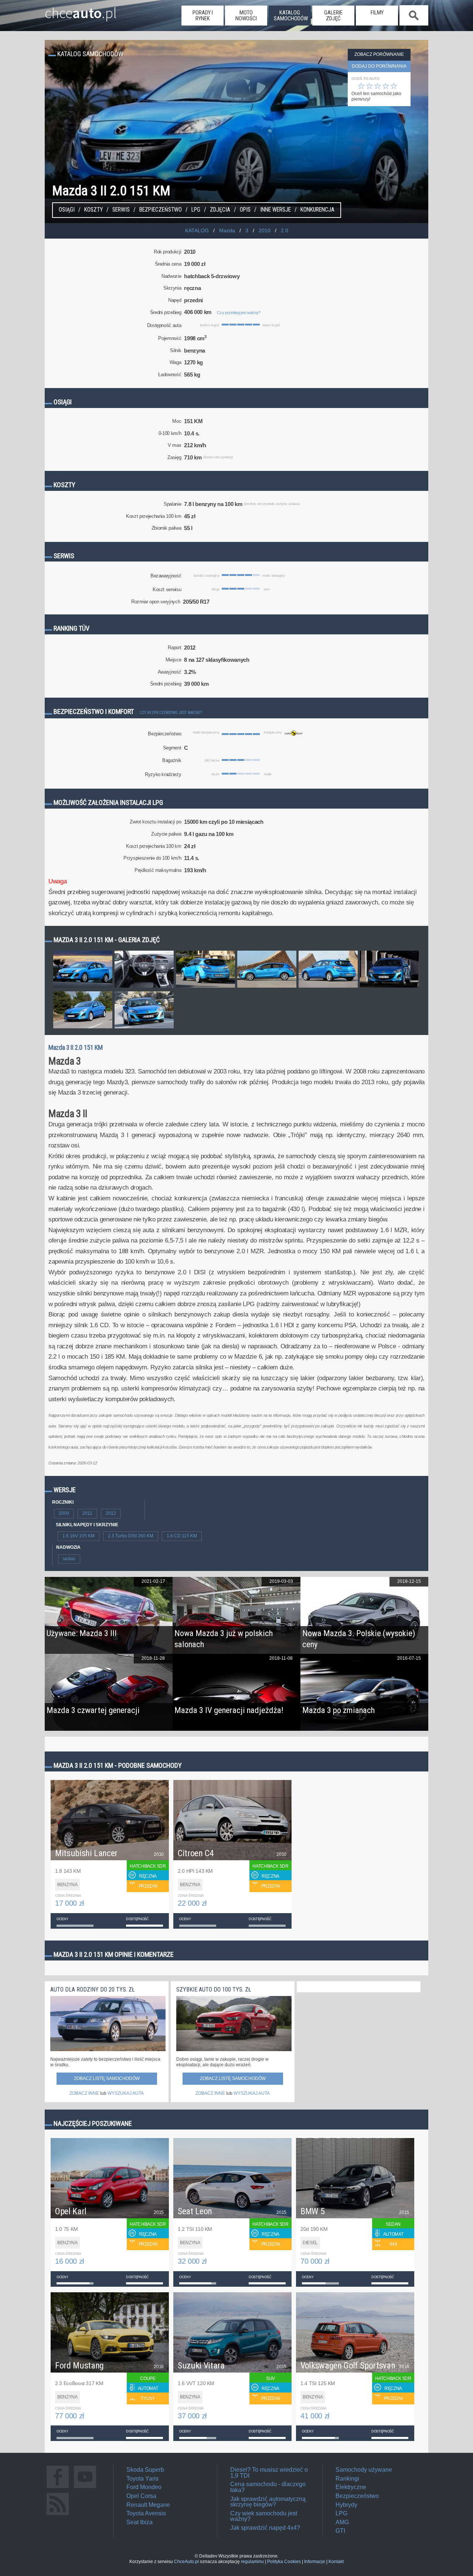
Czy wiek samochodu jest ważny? (264, 2516)
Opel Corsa (141, 2496)
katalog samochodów (291, 16)
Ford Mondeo (144, 2487)
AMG (342, 2522)
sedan (69, 1559)
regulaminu (252, 2562)
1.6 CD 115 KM (182, 1536)
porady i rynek (203, 16)
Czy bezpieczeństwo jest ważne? (171, 713)
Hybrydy (346, 2505)
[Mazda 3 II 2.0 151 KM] (83, 987)
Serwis (121, 210)
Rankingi (347, 2479)
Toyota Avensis (146, 2513)
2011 (87, 1513)
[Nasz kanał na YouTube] (85, 2488)
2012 (111, 1513)
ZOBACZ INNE (84, 2093)
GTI (340, 2531)
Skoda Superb (145, 2470)
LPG (196, 210)
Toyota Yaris (142, 2479)
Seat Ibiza (139, 2522)
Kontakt (336, 2562)
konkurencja (317, 210)
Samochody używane (364, 2470)
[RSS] (58, 2515)
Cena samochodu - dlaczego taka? (268, 2487)
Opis (245, 210)
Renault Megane (148, 2505)
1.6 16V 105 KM (79, 1536)
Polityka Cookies (284, 2562)
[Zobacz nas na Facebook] (58, 2488)
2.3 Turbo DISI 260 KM (131, 1536)
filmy (377, 13)
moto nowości (246, 16)
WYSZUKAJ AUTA (126, 2093)
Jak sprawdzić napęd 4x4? (265, 2528)
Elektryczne (351, 2487)
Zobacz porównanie (379, 54)
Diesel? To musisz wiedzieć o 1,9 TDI (269, 2473)
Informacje (315, 2562)
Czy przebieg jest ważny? (239, 313)
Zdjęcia (220, 210)
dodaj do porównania (379, 66)
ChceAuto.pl (186, 2562)
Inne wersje (275, 210)
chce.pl (81, 10)
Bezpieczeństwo (161, 210)
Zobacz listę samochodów (107, 2078)
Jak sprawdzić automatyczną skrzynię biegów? (268, 2502)
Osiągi (67, 210)
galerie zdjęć (333, 16)
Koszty (93, 210)
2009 (64, 1513)
